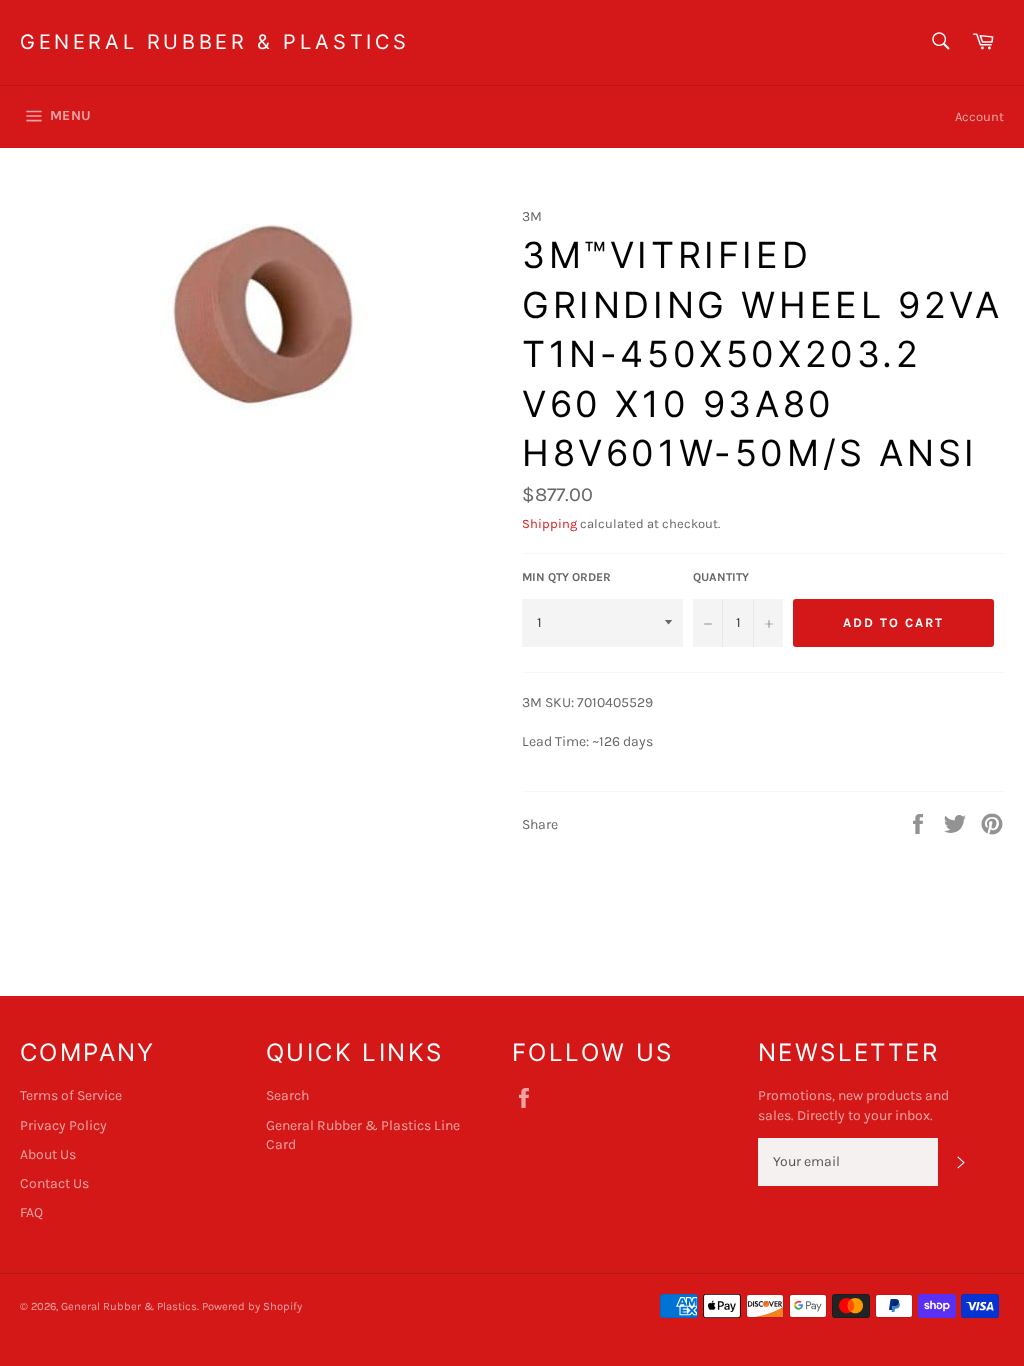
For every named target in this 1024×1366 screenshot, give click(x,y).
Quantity (721, 577)
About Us (48, 1154)
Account (979, 116)
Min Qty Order (566, 577)
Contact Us (54, 1183)
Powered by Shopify (252, 1306)
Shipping (549, 523)
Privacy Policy (63, 1125)
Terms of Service (71, 1095)
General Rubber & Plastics (215, 42)
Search (287, 1095)
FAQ (31, 1212)
